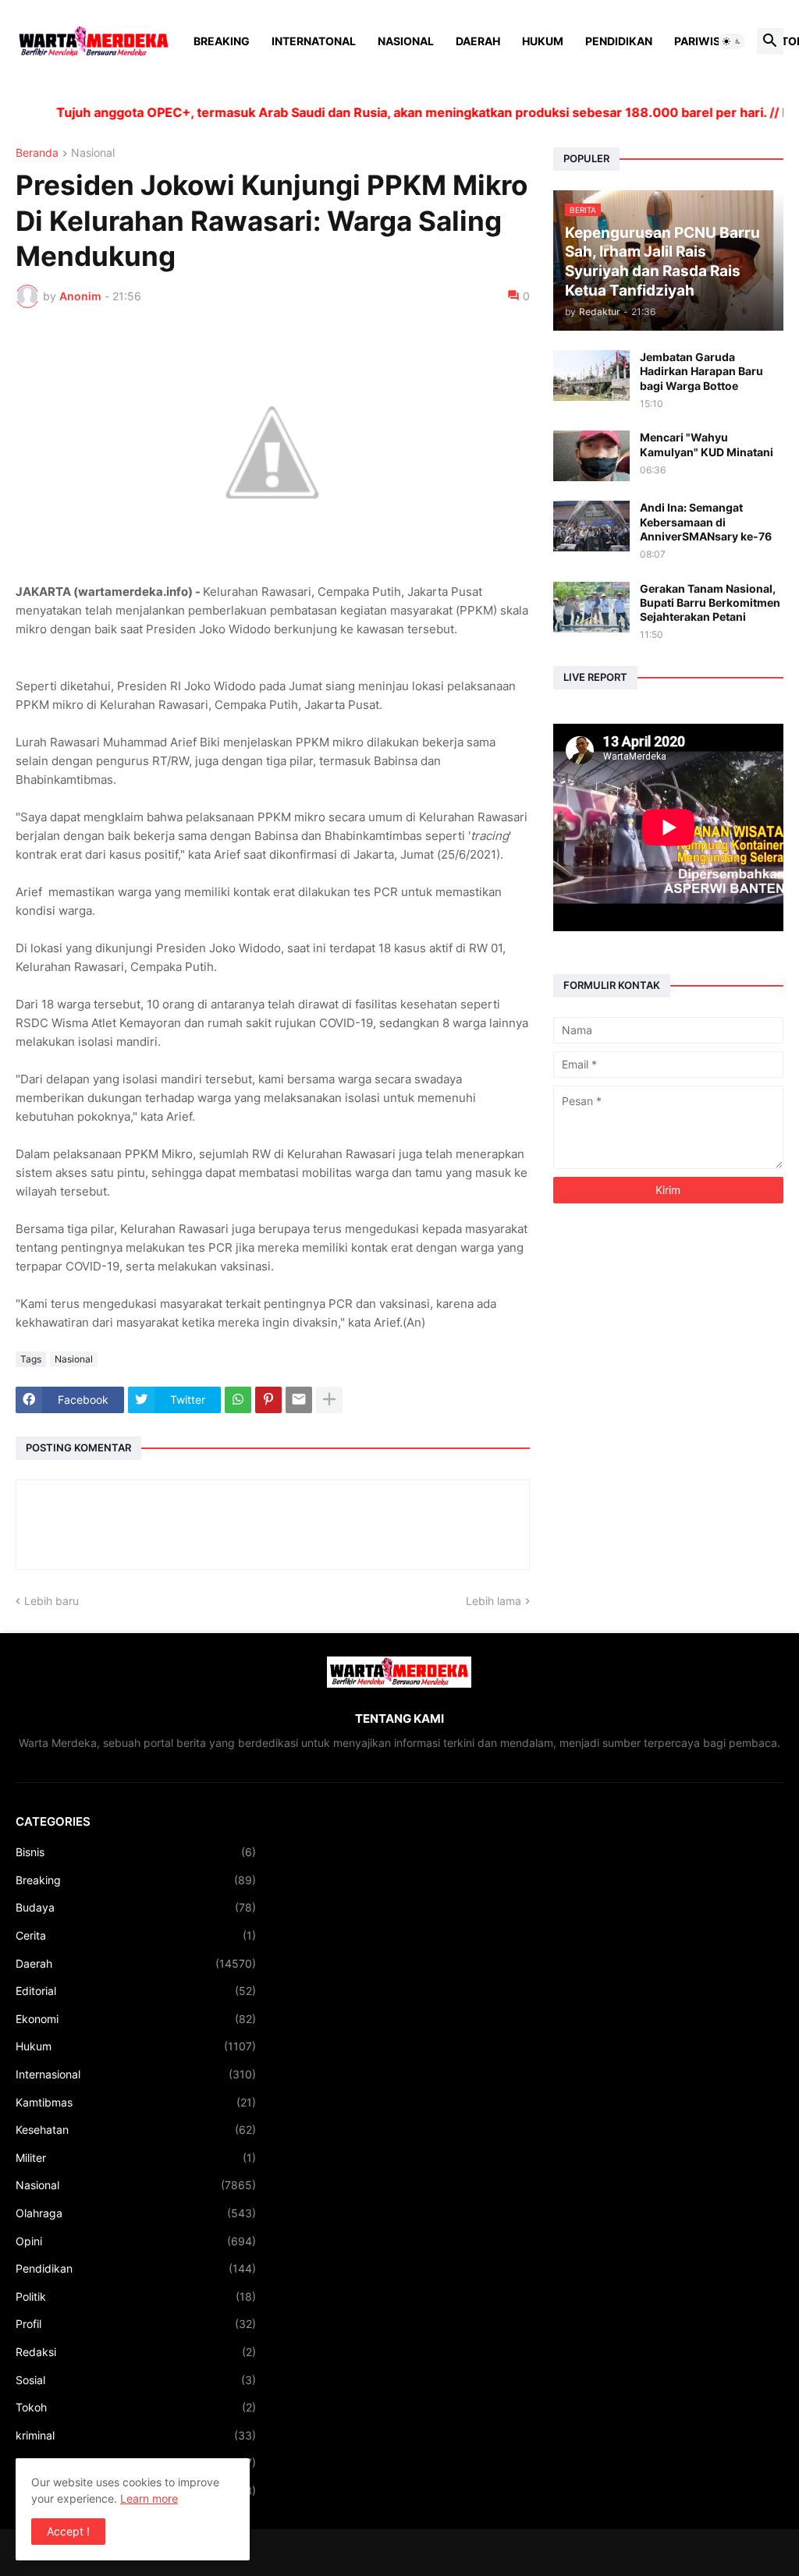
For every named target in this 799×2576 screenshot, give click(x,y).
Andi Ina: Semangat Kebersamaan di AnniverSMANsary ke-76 (706, 521)
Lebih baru (51, 1601)
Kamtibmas (136, 2102)
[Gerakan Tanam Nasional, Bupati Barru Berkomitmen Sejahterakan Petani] (591, 607)
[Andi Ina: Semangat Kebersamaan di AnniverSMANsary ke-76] (591, 526)
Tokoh (136, 2407)
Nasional (406, 41)
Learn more (149, 2498)
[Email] (299, 1400)
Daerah (478, 41)
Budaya (136, 1907)
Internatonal (314, 41)
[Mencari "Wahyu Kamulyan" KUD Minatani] (591, 456)
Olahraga (136, 2213)
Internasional (136, 2074)
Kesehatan (136, 2130)
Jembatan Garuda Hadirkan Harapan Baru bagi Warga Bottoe (701, 371)
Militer (136, 2158)
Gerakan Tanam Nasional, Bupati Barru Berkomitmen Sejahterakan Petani (710, 602)
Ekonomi (136, 2019)
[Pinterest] (268, 1400)
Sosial (136, 2380)
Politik (136, 2296)
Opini (136, 2241)
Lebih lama (494, 1601)
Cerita (136, 1935)
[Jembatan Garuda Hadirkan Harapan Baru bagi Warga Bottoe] (591, 376)
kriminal (136, 2435)
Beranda (37, 153)
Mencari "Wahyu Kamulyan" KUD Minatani (707, 444)
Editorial (136, 1991)
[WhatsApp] (238, 1400)
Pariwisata (708, 41)
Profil (136, 2324)
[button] (732, 41)
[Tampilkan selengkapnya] (329, 1400)
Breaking (222, 41)
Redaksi (136, 2352)
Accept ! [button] (68, 2531)
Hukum (543, 41)
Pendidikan (619, 41)
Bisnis (136, 1852)
